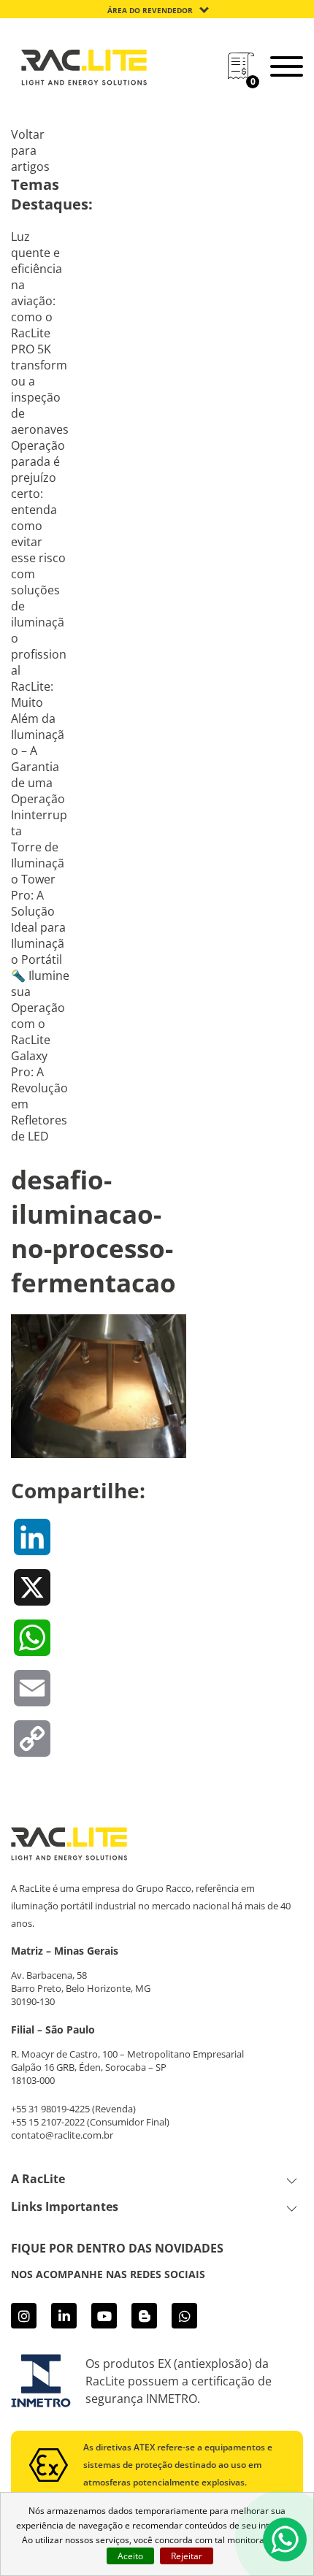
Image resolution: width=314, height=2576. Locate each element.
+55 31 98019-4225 (50, 2109)
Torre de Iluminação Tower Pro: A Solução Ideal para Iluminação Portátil (38, 903)
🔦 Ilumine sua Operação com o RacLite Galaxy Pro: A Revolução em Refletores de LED (40, 1056)
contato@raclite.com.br (62, 2135)
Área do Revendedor (150, 10)
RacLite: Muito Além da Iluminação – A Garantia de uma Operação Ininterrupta (39, 759)
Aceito (130, 2556)
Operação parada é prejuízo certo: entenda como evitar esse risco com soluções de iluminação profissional (39, 558)
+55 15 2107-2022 (48, 2122)
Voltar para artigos (30, 150)
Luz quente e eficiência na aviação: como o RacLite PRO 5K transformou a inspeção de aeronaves (40, 333)
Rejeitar (187, 2556)
